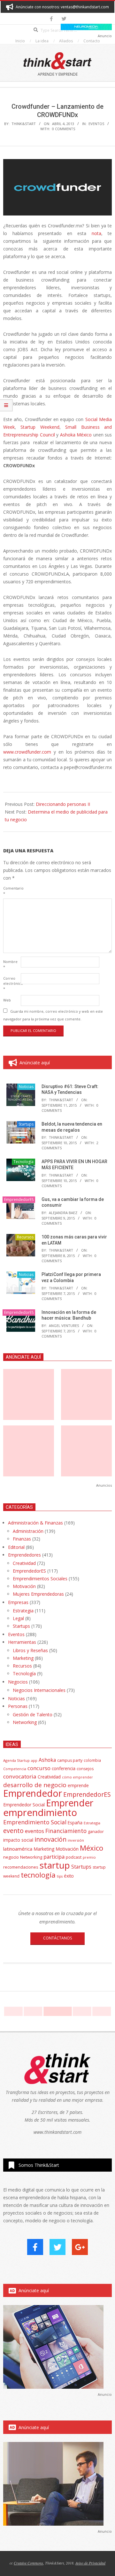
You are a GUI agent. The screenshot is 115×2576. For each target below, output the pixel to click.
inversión (76, 1840)
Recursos (25, 1237)
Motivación (24, 1586)
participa (54, 1857)
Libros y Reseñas (30, 1650)
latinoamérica (18, 1849)
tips (60, 1876)
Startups (26, 1124)
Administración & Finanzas (35, 1523)
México (92, 1848)
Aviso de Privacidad (90, 2563)
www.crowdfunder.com (27, 752)
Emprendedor (33, 1793)
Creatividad (24, 1563)
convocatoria (20, 1776)
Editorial (16, 1547)
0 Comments (64, 129)
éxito (69, 1876)
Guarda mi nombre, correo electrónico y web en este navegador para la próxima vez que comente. (53, 1015)
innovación (50, 1839)
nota (96, 233)
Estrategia (23, 1611)
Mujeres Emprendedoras (38, 1594)
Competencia (15, 1769)
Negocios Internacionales (39, 1690)
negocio (11, 1857)
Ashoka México (76, 435)
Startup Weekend (40, 427)
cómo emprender (77, 1777)
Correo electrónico (11, 983)
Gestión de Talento (33, 1715)
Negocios (18, 1682)
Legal (18, 1618)
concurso (39, 1768)
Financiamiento (66, 1831)
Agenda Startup (16, 1760)
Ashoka (47, 1760)
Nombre (10, 964)
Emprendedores (24, 1555)
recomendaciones (21, 1867)
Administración (28, 1531)
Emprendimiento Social (35, 1822)
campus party (70, 1760)
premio (89, 1857)
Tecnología (23, 1162)
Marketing (23, 1658)
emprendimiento (40, 1812)
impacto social (18, 1840)
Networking (25, 1722)
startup (55, 1865)
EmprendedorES (19, 1199)
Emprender (70, 1803)
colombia (92, 1760)
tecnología (38, 1875)
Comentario (11, 891)
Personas (18, 1706)
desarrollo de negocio (35, 1785)
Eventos (96, 124)
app (34, 1760)
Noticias (26, 1087)
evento (13, 1831)
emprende (78, 1785)
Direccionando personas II (63, 804)
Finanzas (22, 1539)
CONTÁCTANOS (57, 1938)
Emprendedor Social (24, 1805)
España (75, 1823)
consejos (85, 1769)
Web (7, 1000)
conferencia (64, 1768)
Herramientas (22, 1642)
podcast (74, 1857)
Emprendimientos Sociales (40, 1579)
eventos (34, 1831)
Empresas (18, 1602)
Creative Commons (28, 2563)
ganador (96, 1832)
